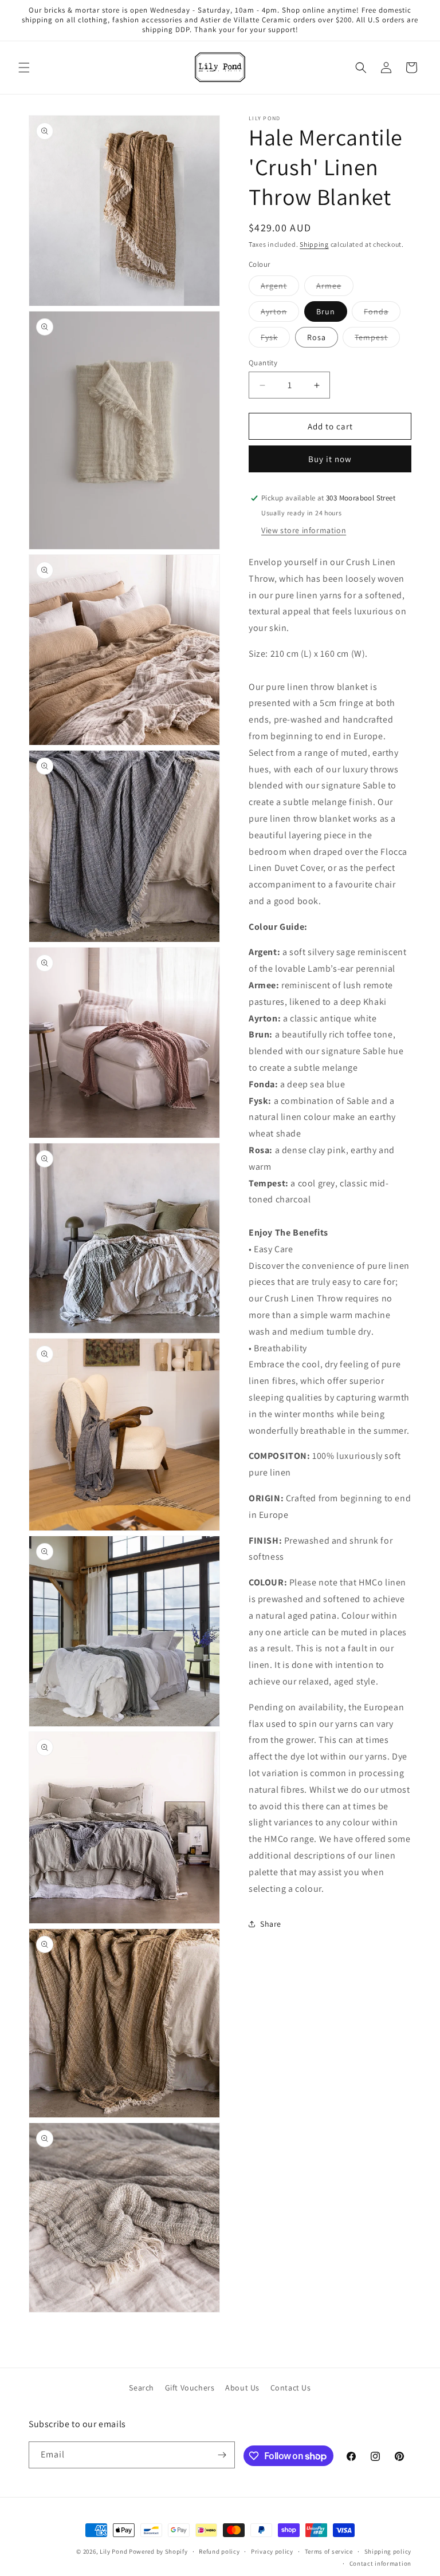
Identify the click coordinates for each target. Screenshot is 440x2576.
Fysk (275, 340)
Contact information (380, 2563)
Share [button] (271, 1924)
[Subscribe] (222, 2455)
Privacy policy (272, 2551)
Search (142, 2388)
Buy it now (330, 459)
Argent (280, 288)
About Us (242, 2388)
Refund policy (219, 2551)
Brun (326, 311)
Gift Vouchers (190, 2388)
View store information (304, 530)
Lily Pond (113, 2551)
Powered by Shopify (158, 2551)
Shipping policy (388, 2551)
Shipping (314, 244)
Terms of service (329, 2551)
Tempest (377, 340)
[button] (24, 68)
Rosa (317, 337)
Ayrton (280, 314)
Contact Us (291, 2388)
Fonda (382, 314)
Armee (335, 288)
